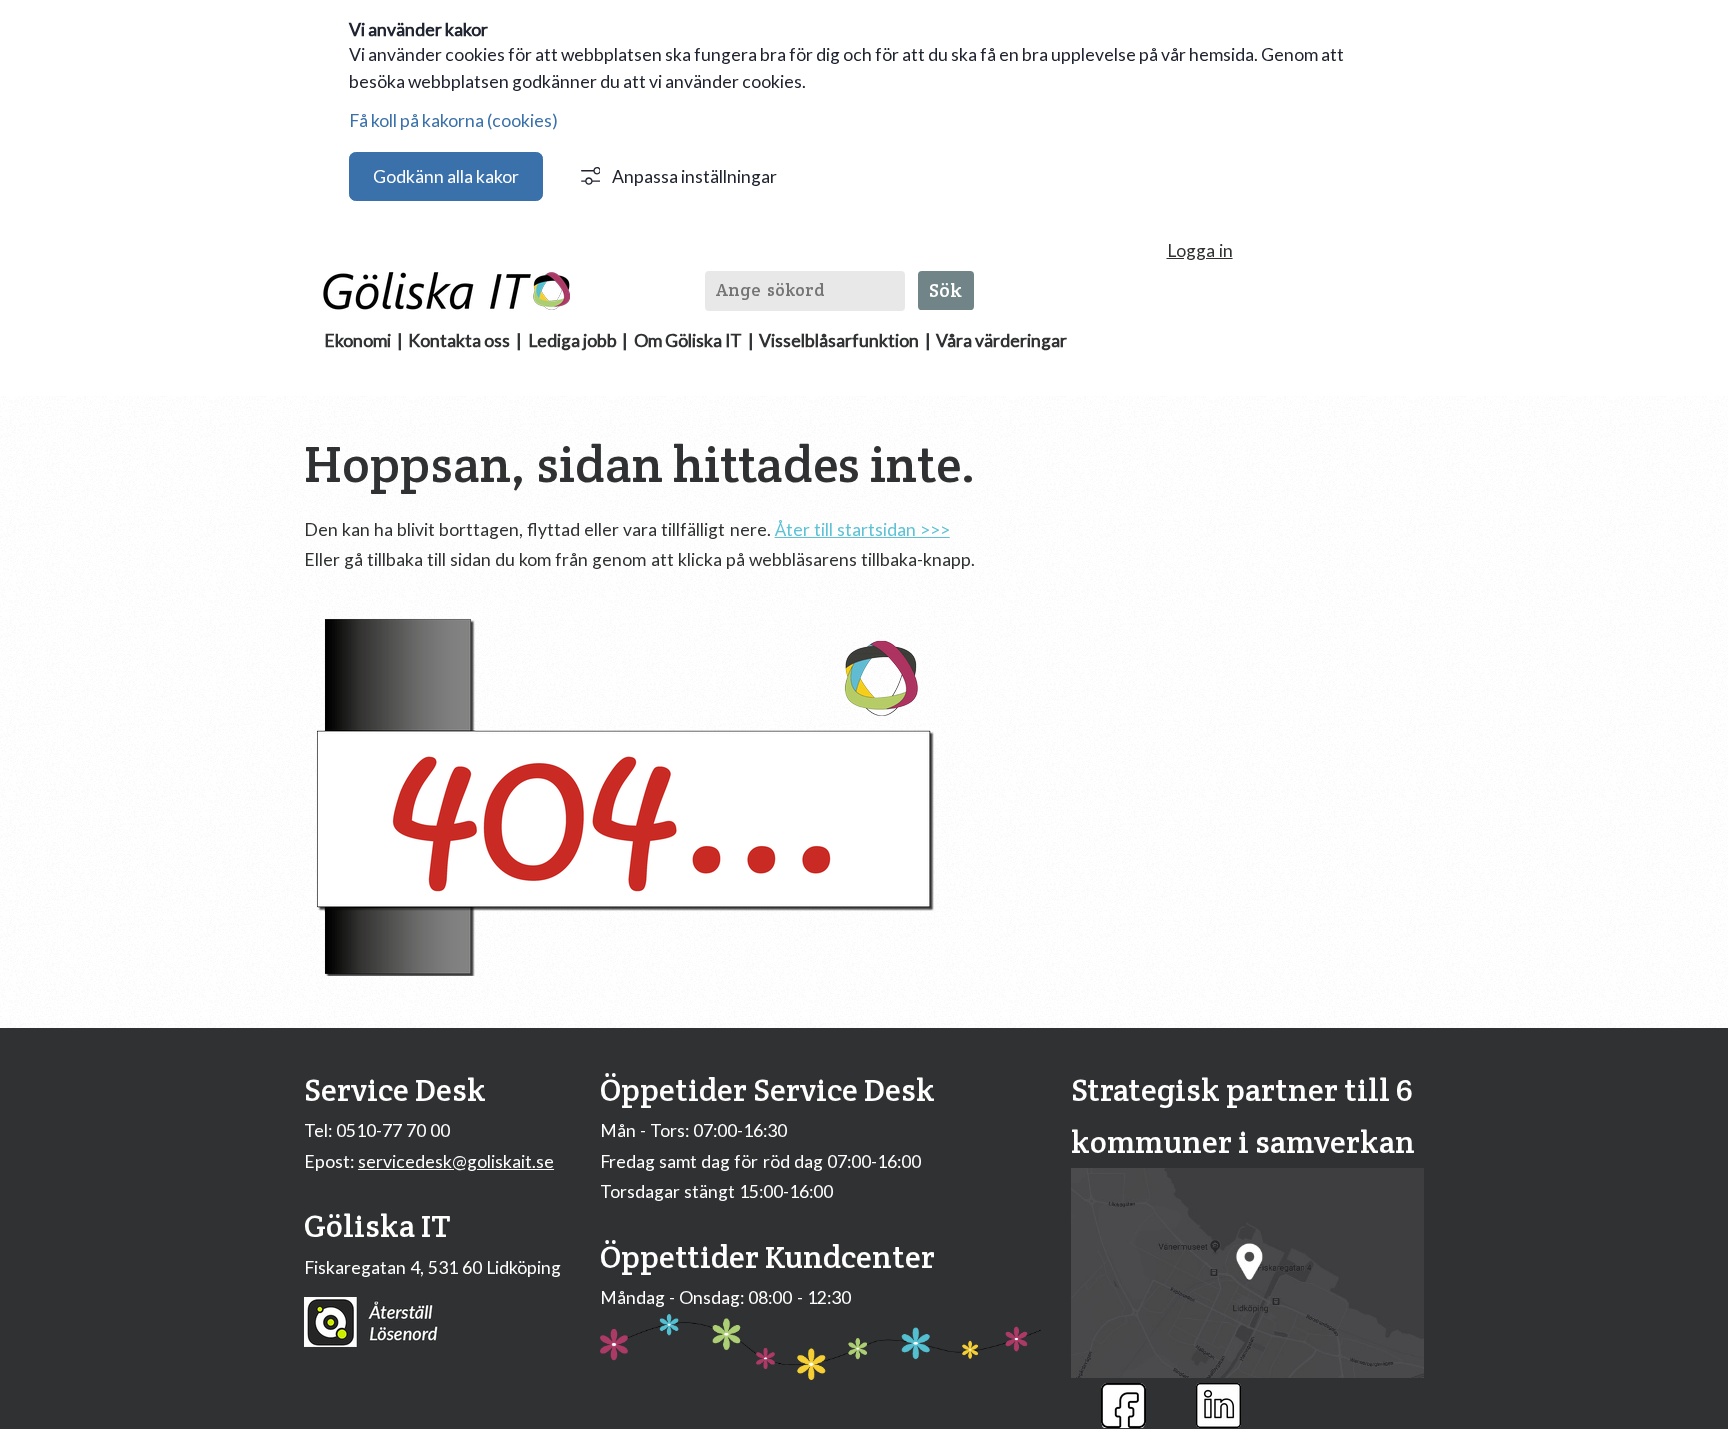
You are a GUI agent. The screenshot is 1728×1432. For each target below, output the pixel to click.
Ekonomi (357, 340)
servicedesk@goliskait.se (456, 1161)
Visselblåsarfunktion (839, 340)
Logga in (1200, 250)
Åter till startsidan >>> (862, 529)
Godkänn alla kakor (446, 176)
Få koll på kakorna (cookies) (453, 120)
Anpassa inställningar (694, 176)
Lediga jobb (572, 340)
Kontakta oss (459, 340)
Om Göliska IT (688, 340)
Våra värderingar (1001, 340)
